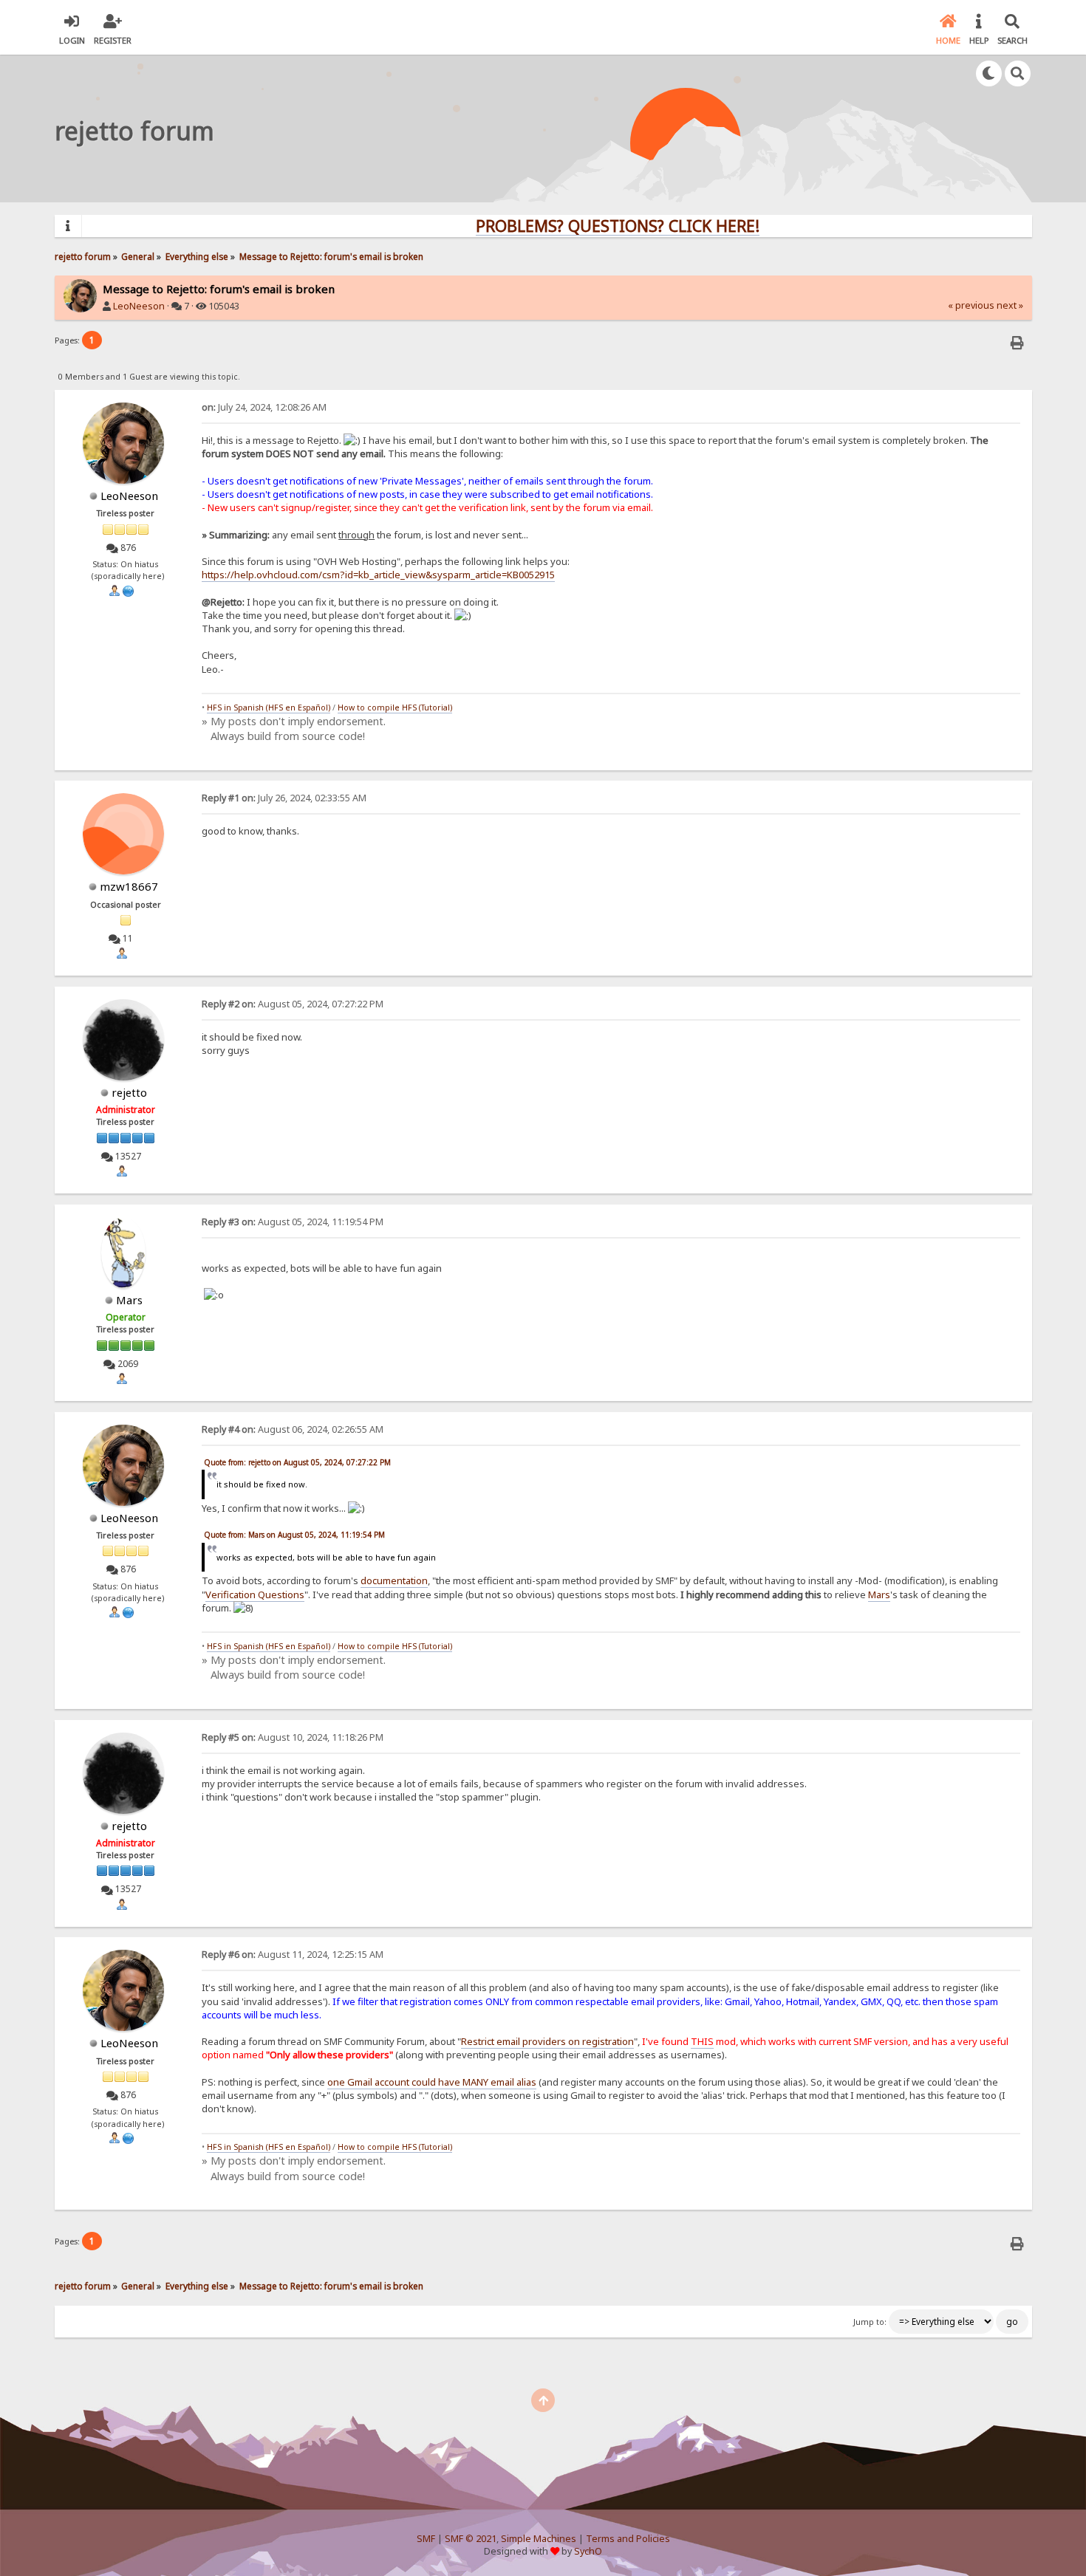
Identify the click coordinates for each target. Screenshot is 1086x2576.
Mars (129, 1300)
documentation (394, 1580)
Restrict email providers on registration (547, 2041)
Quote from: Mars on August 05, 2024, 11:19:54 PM (294, 1535)
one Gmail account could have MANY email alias (432, 2082)
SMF (426, 2539)
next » (1010, 305)
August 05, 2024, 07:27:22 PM (293, 1004)
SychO (588, 2551)
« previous (971, 305)
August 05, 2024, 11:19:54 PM (293, 1222)
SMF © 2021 (471, 2539)
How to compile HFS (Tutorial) (395, 708)
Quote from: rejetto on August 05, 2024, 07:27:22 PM (297, 1462)
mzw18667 (129, 886)
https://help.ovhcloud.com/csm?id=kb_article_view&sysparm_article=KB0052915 (378, 575)
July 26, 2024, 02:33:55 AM (284, 798)
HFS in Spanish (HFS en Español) (269, 708)
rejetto (129, 1092)
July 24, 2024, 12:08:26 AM (264, 407)
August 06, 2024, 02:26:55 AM (293, 1429)
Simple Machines (539, 2539)
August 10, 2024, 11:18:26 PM (293, 1737)
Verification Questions (255, 1594)
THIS (702, 2041)
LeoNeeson (139, 306)
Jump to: (870, 2322)
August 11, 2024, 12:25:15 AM (293, 1955)
